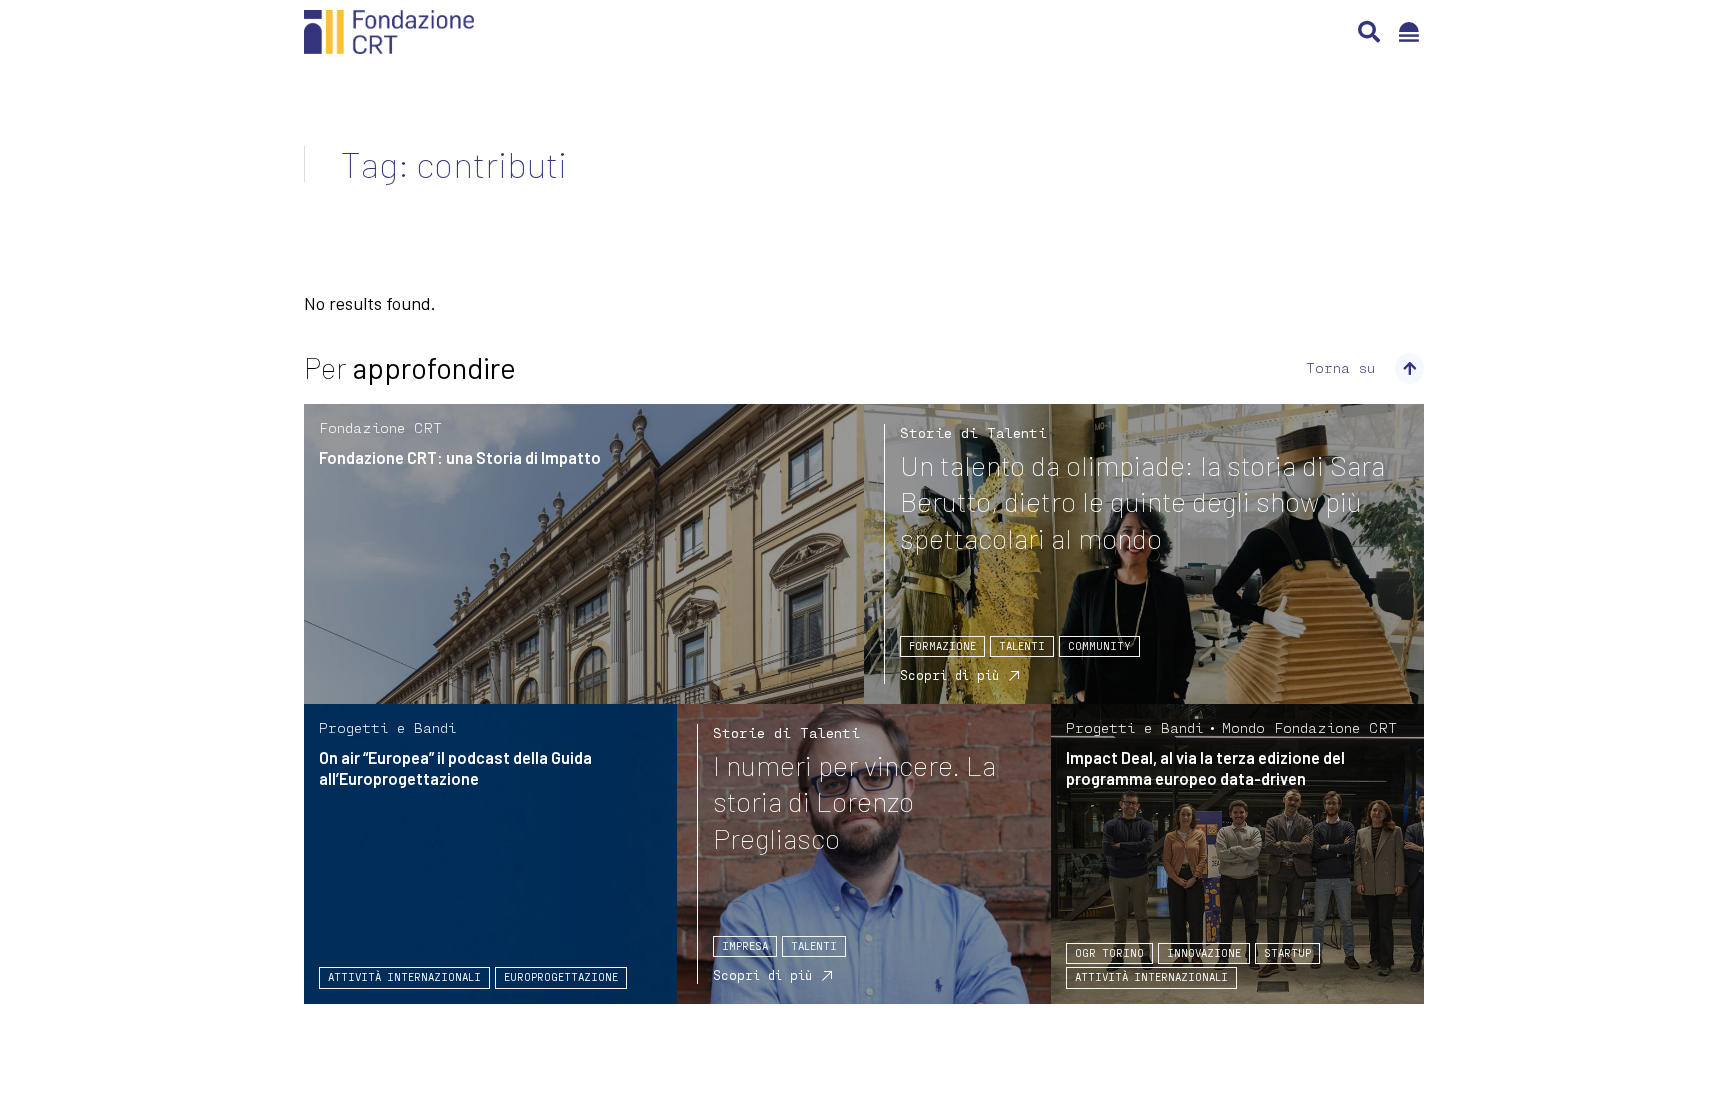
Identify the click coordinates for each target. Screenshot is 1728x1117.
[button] (1369, 32)
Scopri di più (949, 675)
